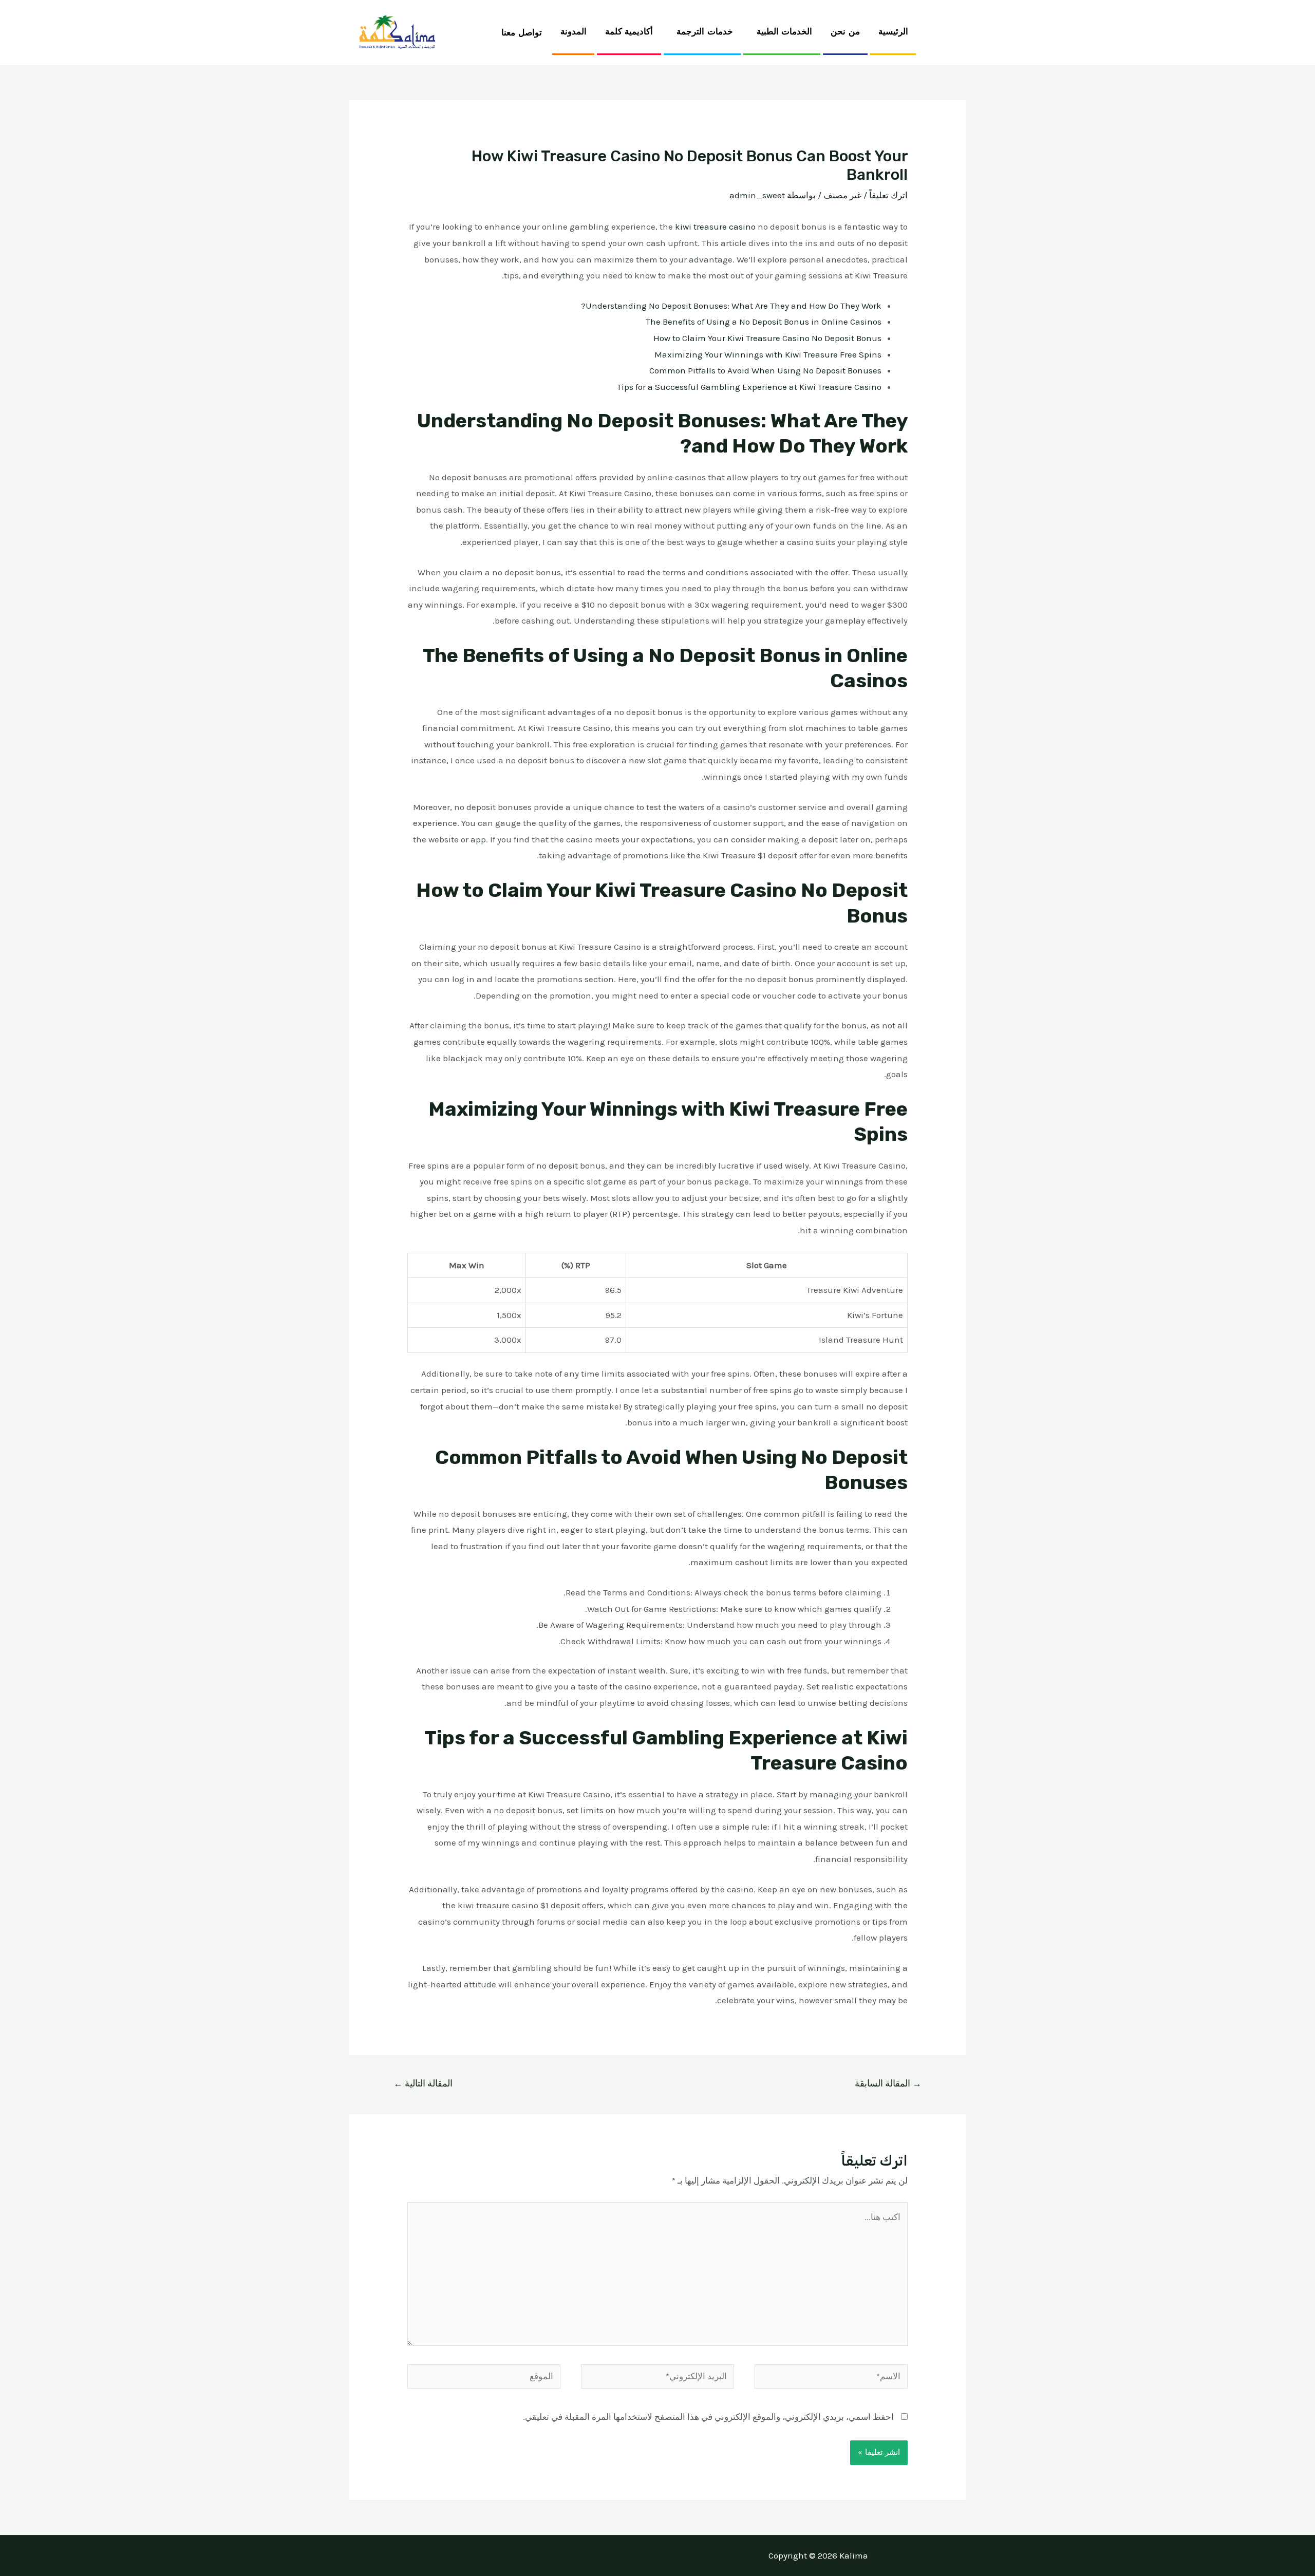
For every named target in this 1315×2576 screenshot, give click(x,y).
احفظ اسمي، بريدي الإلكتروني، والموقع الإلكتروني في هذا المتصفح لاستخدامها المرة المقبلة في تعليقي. (708, 2417)
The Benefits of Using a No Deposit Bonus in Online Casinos (764, 322)
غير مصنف (842, 195)
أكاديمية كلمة (629, 32)
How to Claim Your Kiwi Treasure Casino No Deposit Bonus (767, 338)
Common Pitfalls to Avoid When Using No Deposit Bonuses (765, 370)
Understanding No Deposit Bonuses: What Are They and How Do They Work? (731, 306)
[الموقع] (484, 2378)
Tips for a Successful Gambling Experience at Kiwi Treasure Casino (749, 387)
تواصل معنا (522, 33)
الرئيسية (893, 32)
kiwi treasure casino (715, 227)
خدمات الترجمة (705, 32)
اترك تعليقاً (888, 195)
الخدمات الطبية (785, 32)
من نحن (845, 32)
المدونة (574, 32)
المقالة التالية (423, 2083)
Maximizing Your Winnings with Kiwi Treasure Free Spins (768, 354)
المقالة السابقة (888, 2083)
